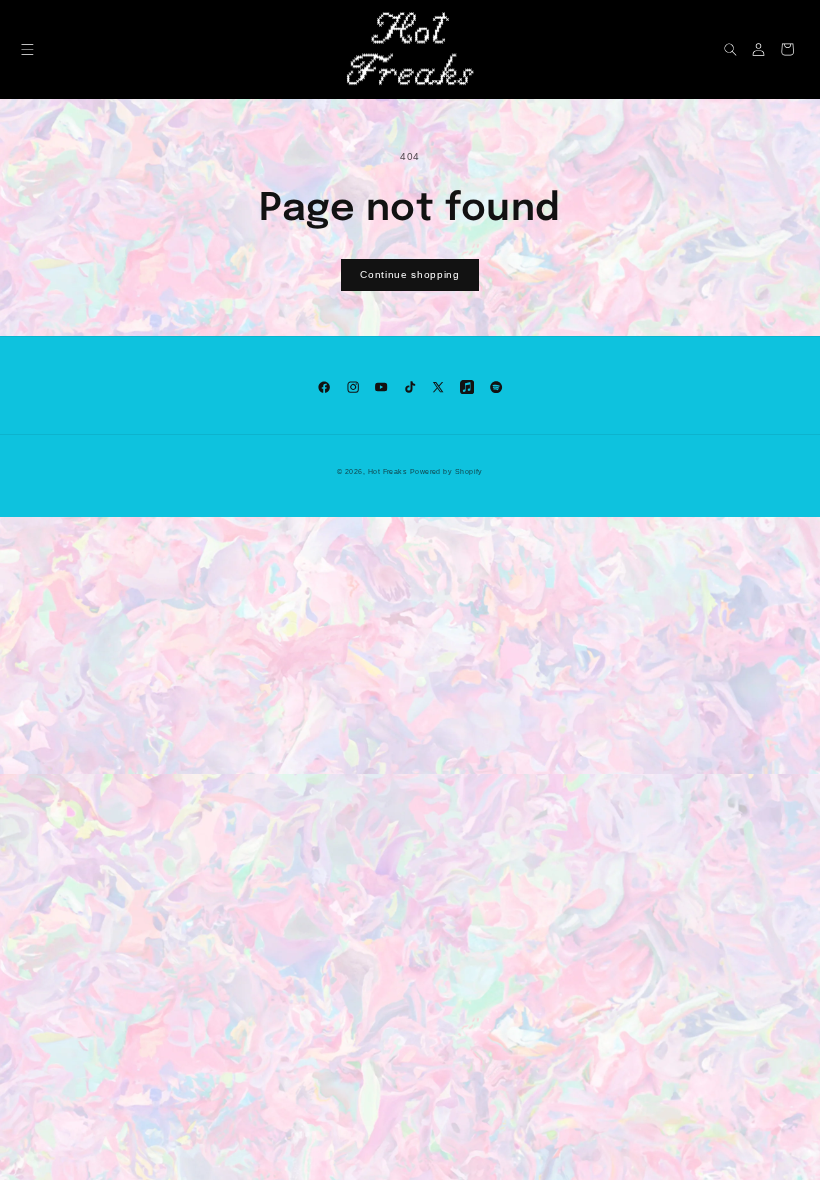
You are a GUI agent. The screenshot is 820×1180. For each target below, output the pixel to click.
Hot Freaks (388, 472)
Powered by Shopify (446, 472)
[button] (27, 49)
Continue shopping (409, 274)
